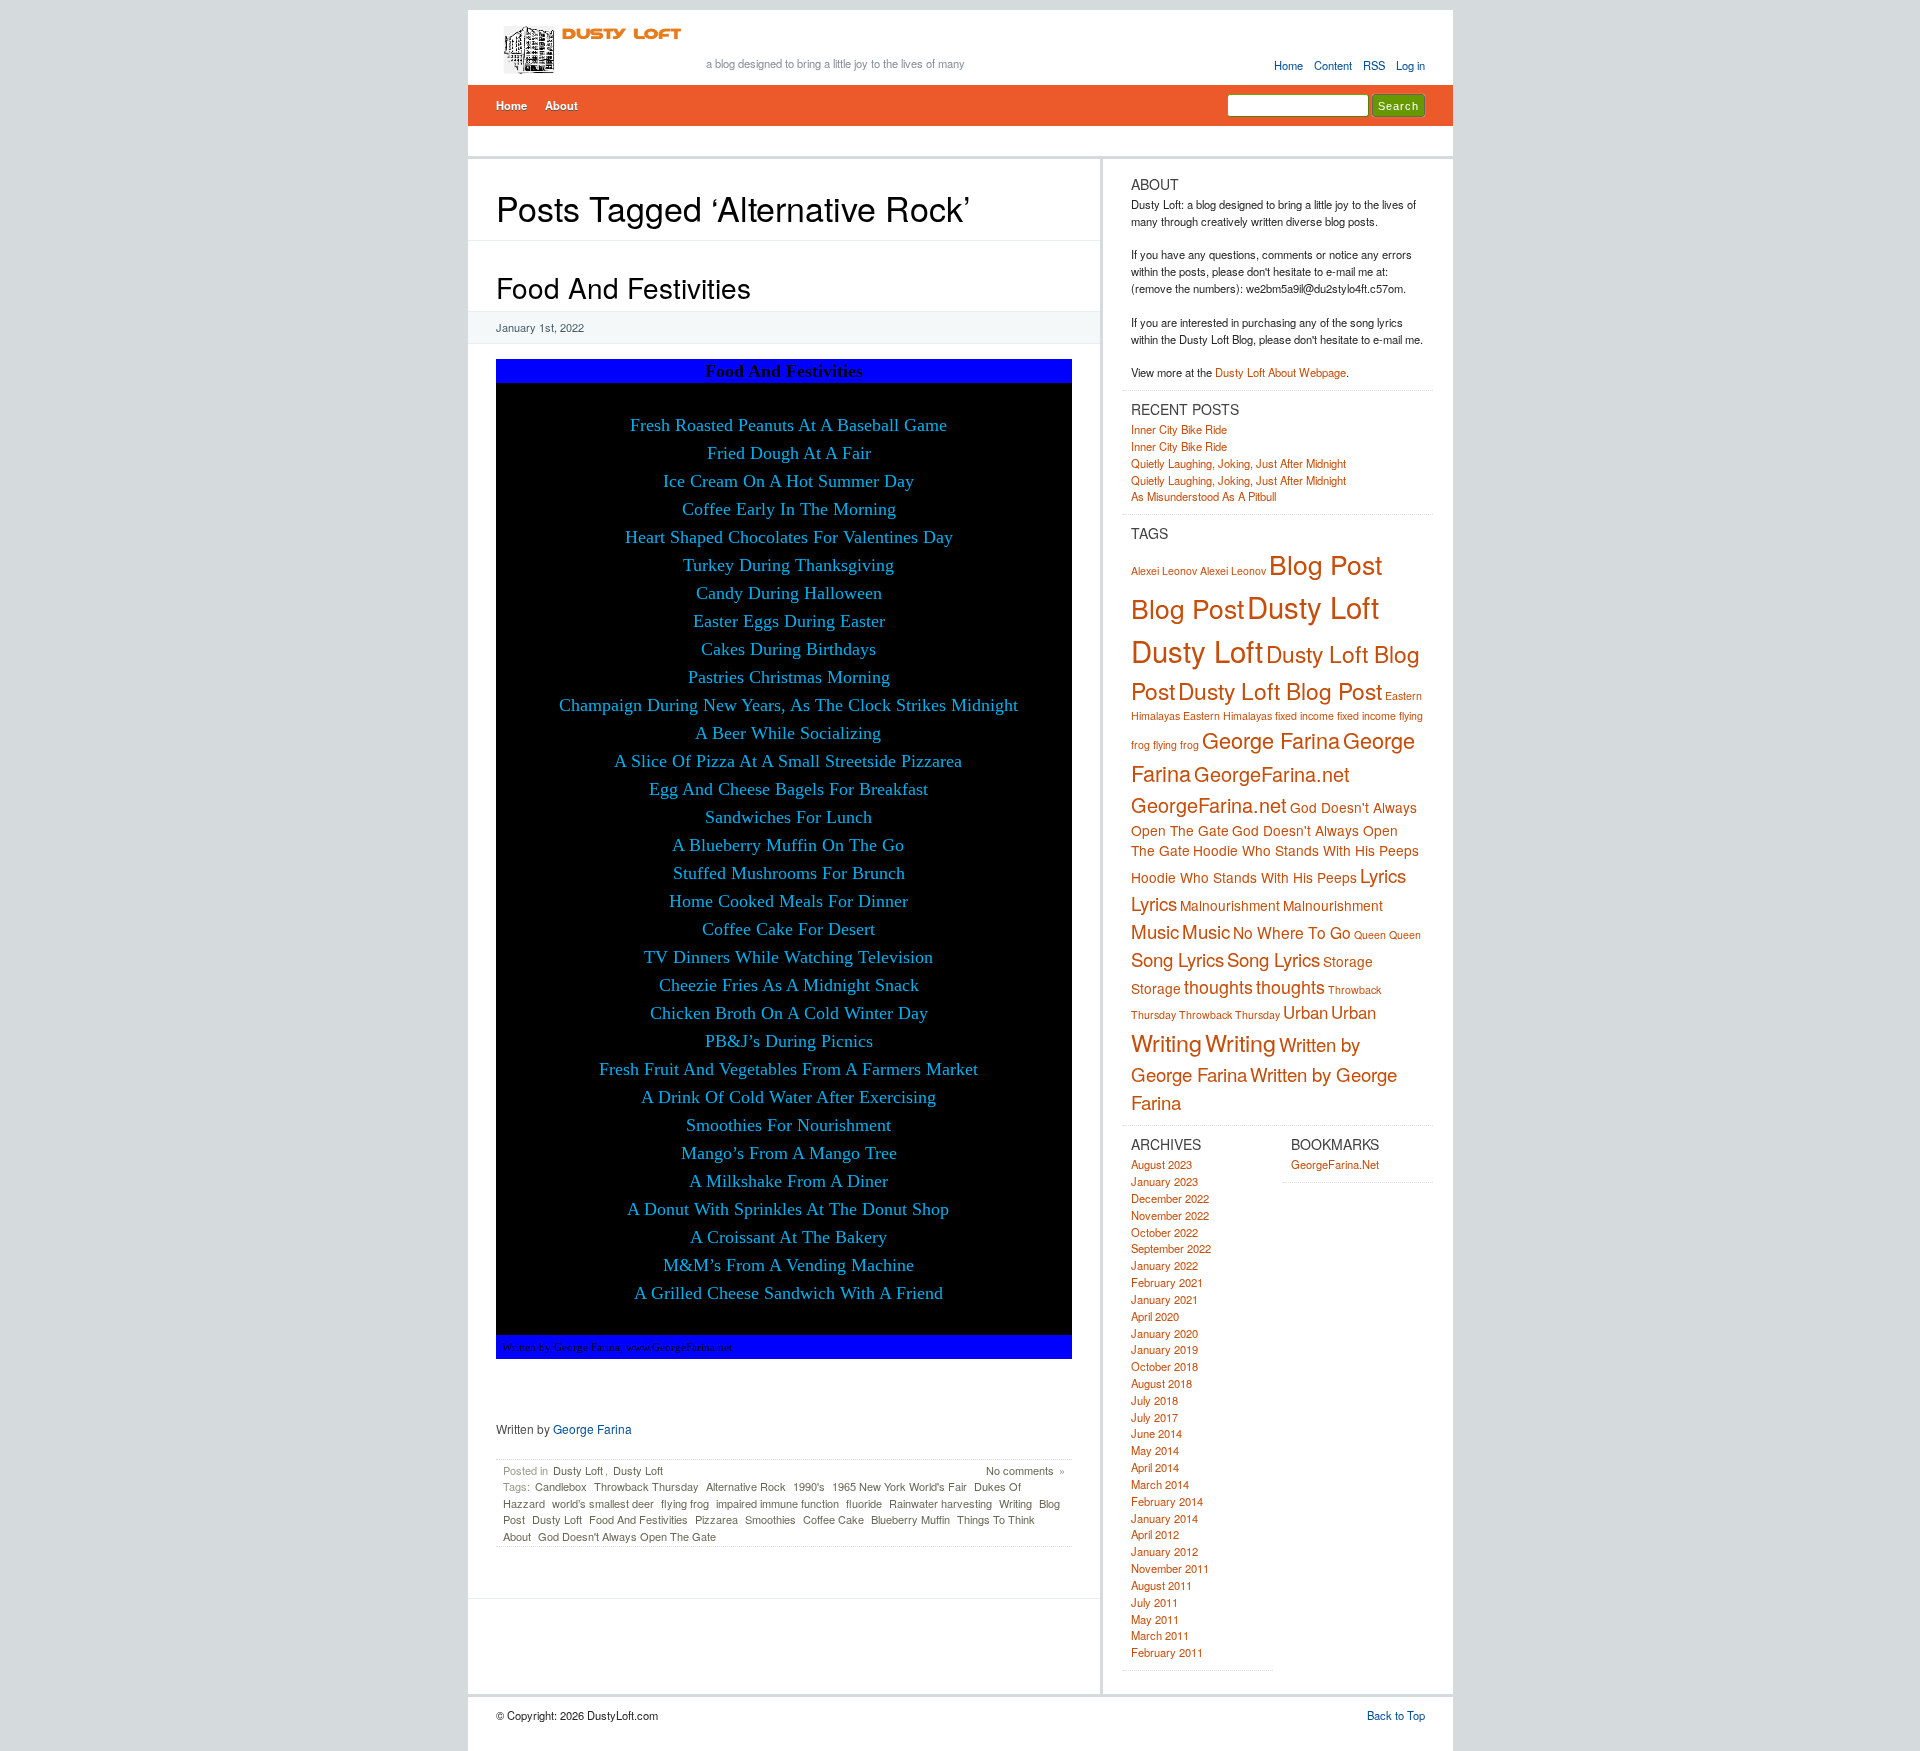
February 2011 (1167, 1652)
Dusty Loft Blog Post (1280, 690)
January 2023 (1164, 1181)
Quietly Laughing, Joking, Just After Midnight (1238, 463)
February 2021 (1167, 1282)
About (561, 105)
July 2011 (1154, 1602)
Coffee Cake (833, 1519)
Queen (1370, 934)
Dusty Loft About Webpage (1280, 372)
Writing (1015, 1503)
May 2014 (1155, 1450)
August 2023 (1161, 1164)
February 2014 (1167, 1501)
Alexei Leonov (1164, 570)
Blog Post (1325, 564)
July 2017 (1154, 1417)
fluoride (864, 1503)
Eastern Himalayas (1227, 715)
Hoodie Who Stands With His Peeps (1306, 850)
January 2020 (1164, 1333)
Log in (1410, 65)
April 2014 (1155, 1467)
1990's (809, 1486)
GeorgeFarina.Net (1335, 1164)
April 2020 (1155, 1316)
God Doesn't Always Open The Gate (627, 1536)
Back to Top (1396, 1715)
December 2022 (1170, 1198)
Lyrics (1383, 875)
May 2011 (1155, 1619)
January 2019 (1164, 1349)
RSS (1374, 65)
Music (1155, 931)
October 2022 (1164, 1232)
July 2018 (1154, 1400)
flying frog (685, 1503)
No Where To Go (1292, 932)
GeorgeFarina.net (1272, 773)
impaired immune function (777, 1503)
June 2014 (1156, 1433)
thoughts (1218, 986)
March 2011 (1160, 1635)
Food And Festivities (623, 287)
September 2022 (1171, 1248)
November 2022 (1170, 1215)
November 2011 (1170, 1568)
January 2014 (1164, 1518)
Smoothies (770, 1519)
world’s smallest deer (603, 1503)
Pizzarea (716, 1519)
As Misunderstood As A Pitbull (1203, 496)
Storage (1348, 961)
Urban (1305, 1012)
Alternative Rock (746, 1486)
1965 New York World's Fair (899, 1486)
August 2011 (1161, 1585)
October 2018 (1164, 1366)
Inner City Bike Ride (1179, 429)
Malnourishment (1230, 905)
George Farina (592, 1428)
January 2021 (1164, 1299)
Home (1288, 65)
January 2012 (1164, 1551)
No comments (1020, 1470)
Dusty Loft (578, 1470)
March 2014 (1160, 1484)
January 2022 (1164, 1265)
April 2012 (1155, 1534)
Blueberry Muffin (910, 1519)
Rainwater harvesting (940, 1503)
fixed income (1304, 715)
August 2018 (1161, 1383)
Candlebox (561, 1486)
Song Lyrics (1177, 959)
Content (1333, 65)
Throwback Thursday (646, 1486)
